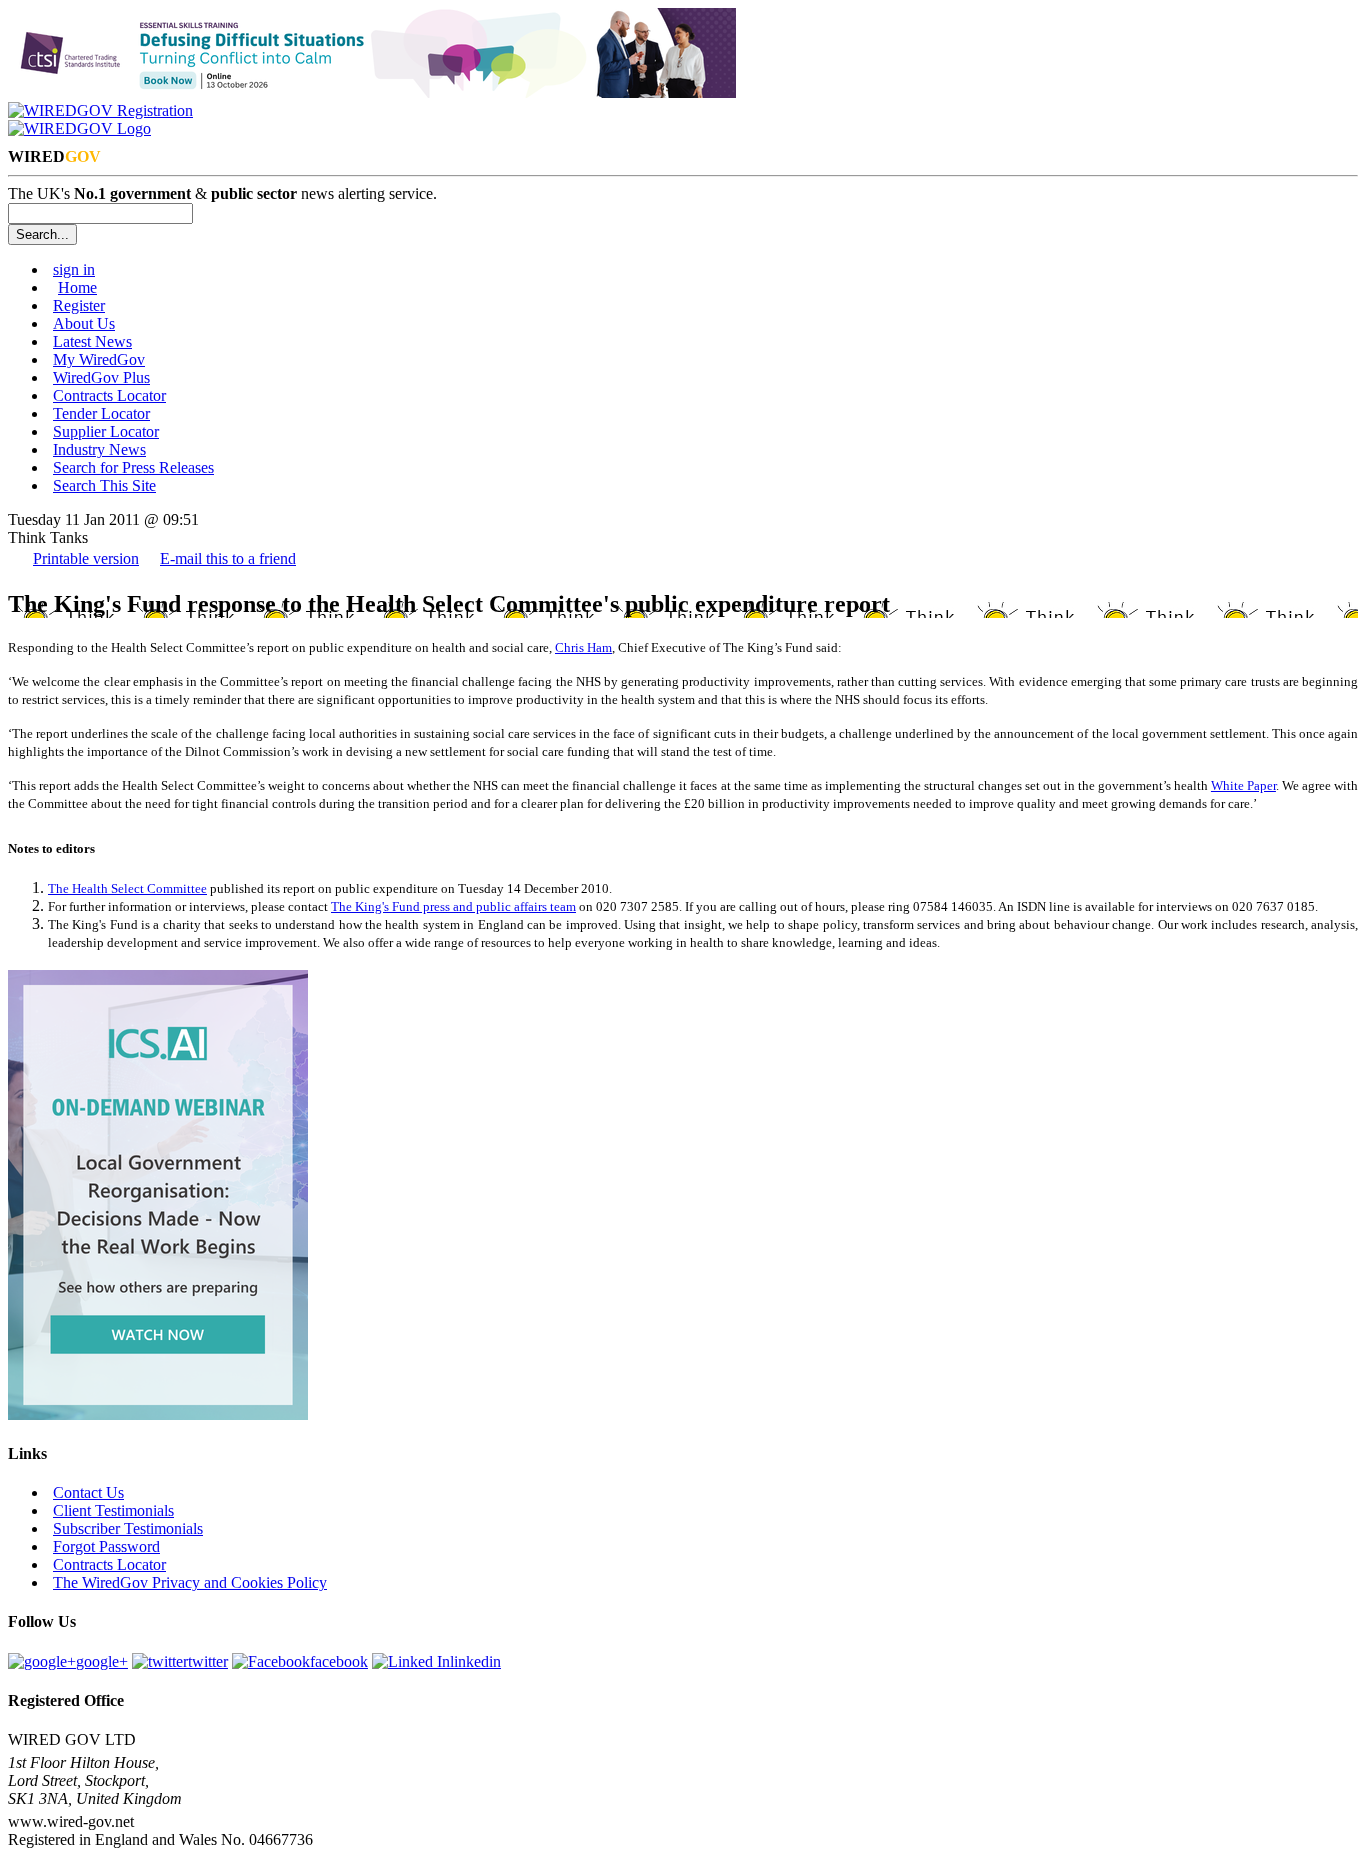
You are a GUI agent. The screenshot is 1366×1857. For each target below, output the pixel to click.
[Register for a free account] (100, 110)
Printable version (86, 558)
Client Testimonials (113, 1510)
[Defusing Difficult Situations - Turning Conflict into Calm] (372, 92)
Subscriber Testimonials (128, 1528)
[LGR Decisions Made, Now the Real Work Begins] (158, 1414)
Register (79, 305)
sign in (74, 269)
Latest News (92, 341)
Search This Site (104, 485)
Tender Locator (101, 413)
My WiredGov (99, 359)
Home (77, 287)
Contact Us (88, 1492)
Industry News (99, 449)
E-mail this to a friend (228, 558)
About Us (84, 323)
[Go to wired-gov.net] (79, 128)
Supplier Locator (106, 431)
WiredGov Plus (101, 377)
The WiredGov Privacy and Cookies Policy (190, 1582)
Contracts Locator (109, 395)
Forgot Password (106, 1546)
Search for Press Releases (133, 467)
